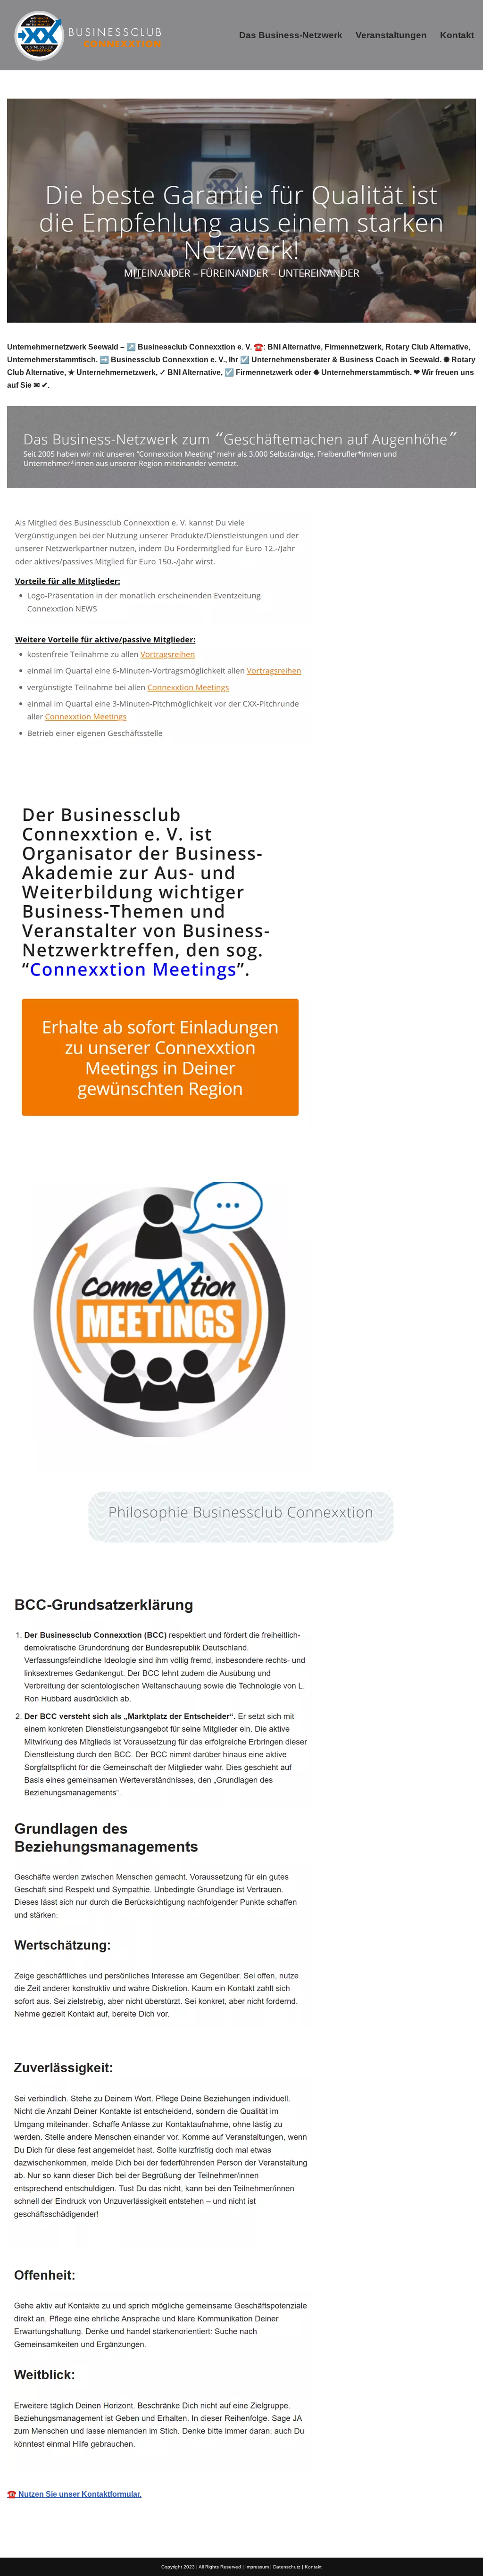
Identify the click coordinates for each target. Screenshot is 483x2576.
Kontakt (457, 35)
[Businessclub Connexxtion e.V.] (87, 35)
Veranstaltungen (391, 35)
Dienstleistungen (226, 1569)
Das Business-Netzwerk (291, 35)
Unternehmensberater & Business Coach (93, 1569)
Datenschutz (287, 2567)
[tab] (93, 1569)
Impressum (257, 2567)
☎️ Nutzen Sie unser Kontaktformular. (74, 2494)
